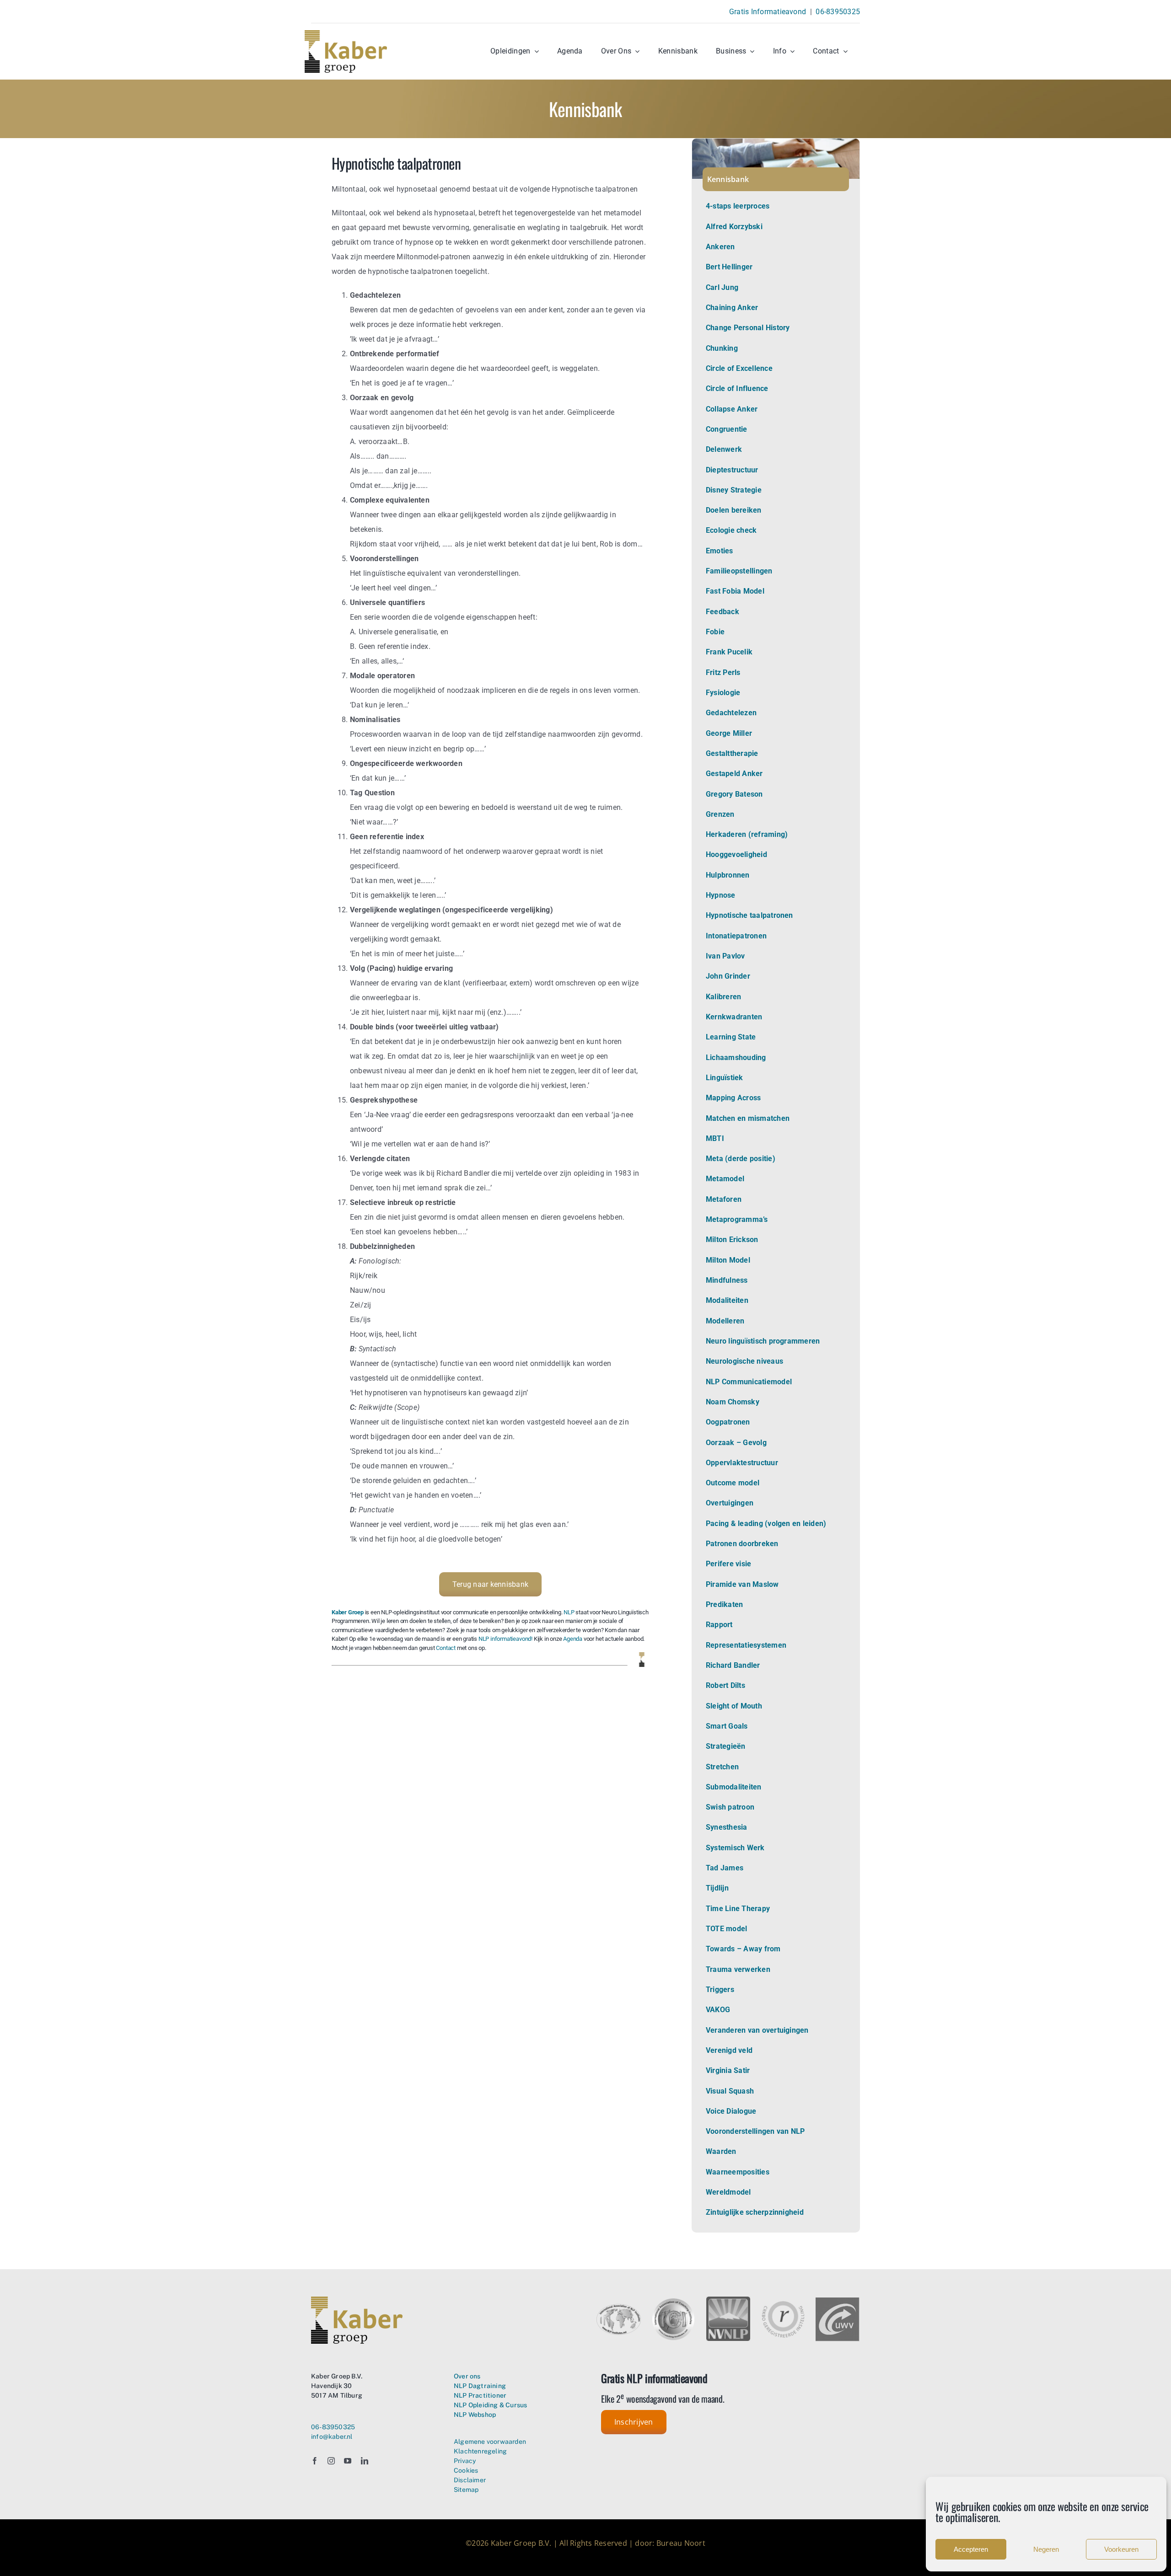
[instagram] (331, 2461)
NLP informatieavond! (505, 1639)
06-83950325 (838, 12)
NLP (569, 1612)
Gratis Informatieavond (768, 12)
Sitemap (466, 2490)
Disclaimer (470, 2480)
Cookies (466, 2470)
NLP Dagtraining (480, 2386)
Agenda (573, 1639)
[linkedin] (365, 2461)
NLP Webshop (475, 2415)
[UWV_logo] (838, 2301)
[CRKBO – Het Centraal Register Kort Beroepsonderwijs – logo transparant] (783, 2304)
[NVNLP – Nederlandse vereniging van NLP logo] (728, 2300)
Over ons (467, 2376)
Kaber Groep (348, 1612)
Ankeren (720, 247)
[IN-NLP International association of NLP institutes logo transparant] (619, 2307)
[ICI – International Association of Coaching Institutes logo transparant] (674, 2300)
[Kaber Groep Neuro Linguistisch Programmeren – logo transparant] (346, 34)
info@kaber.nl (332, 2437)
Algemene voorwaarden (490, 2442)
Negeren (1046, 2549)
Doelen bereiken (734, 510)
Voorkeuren (1121, 2549)
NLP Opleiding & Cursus (491, 2405)
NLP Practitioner (480, 2395)
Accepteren (971, 2549)
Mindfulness (727, 1280)
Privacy (465, 2461)
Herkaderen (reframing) (747, 834)
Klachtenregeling (480, 2451)
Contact (446, 1648)
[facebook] (315, 2461)
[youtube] (348, 2461)
